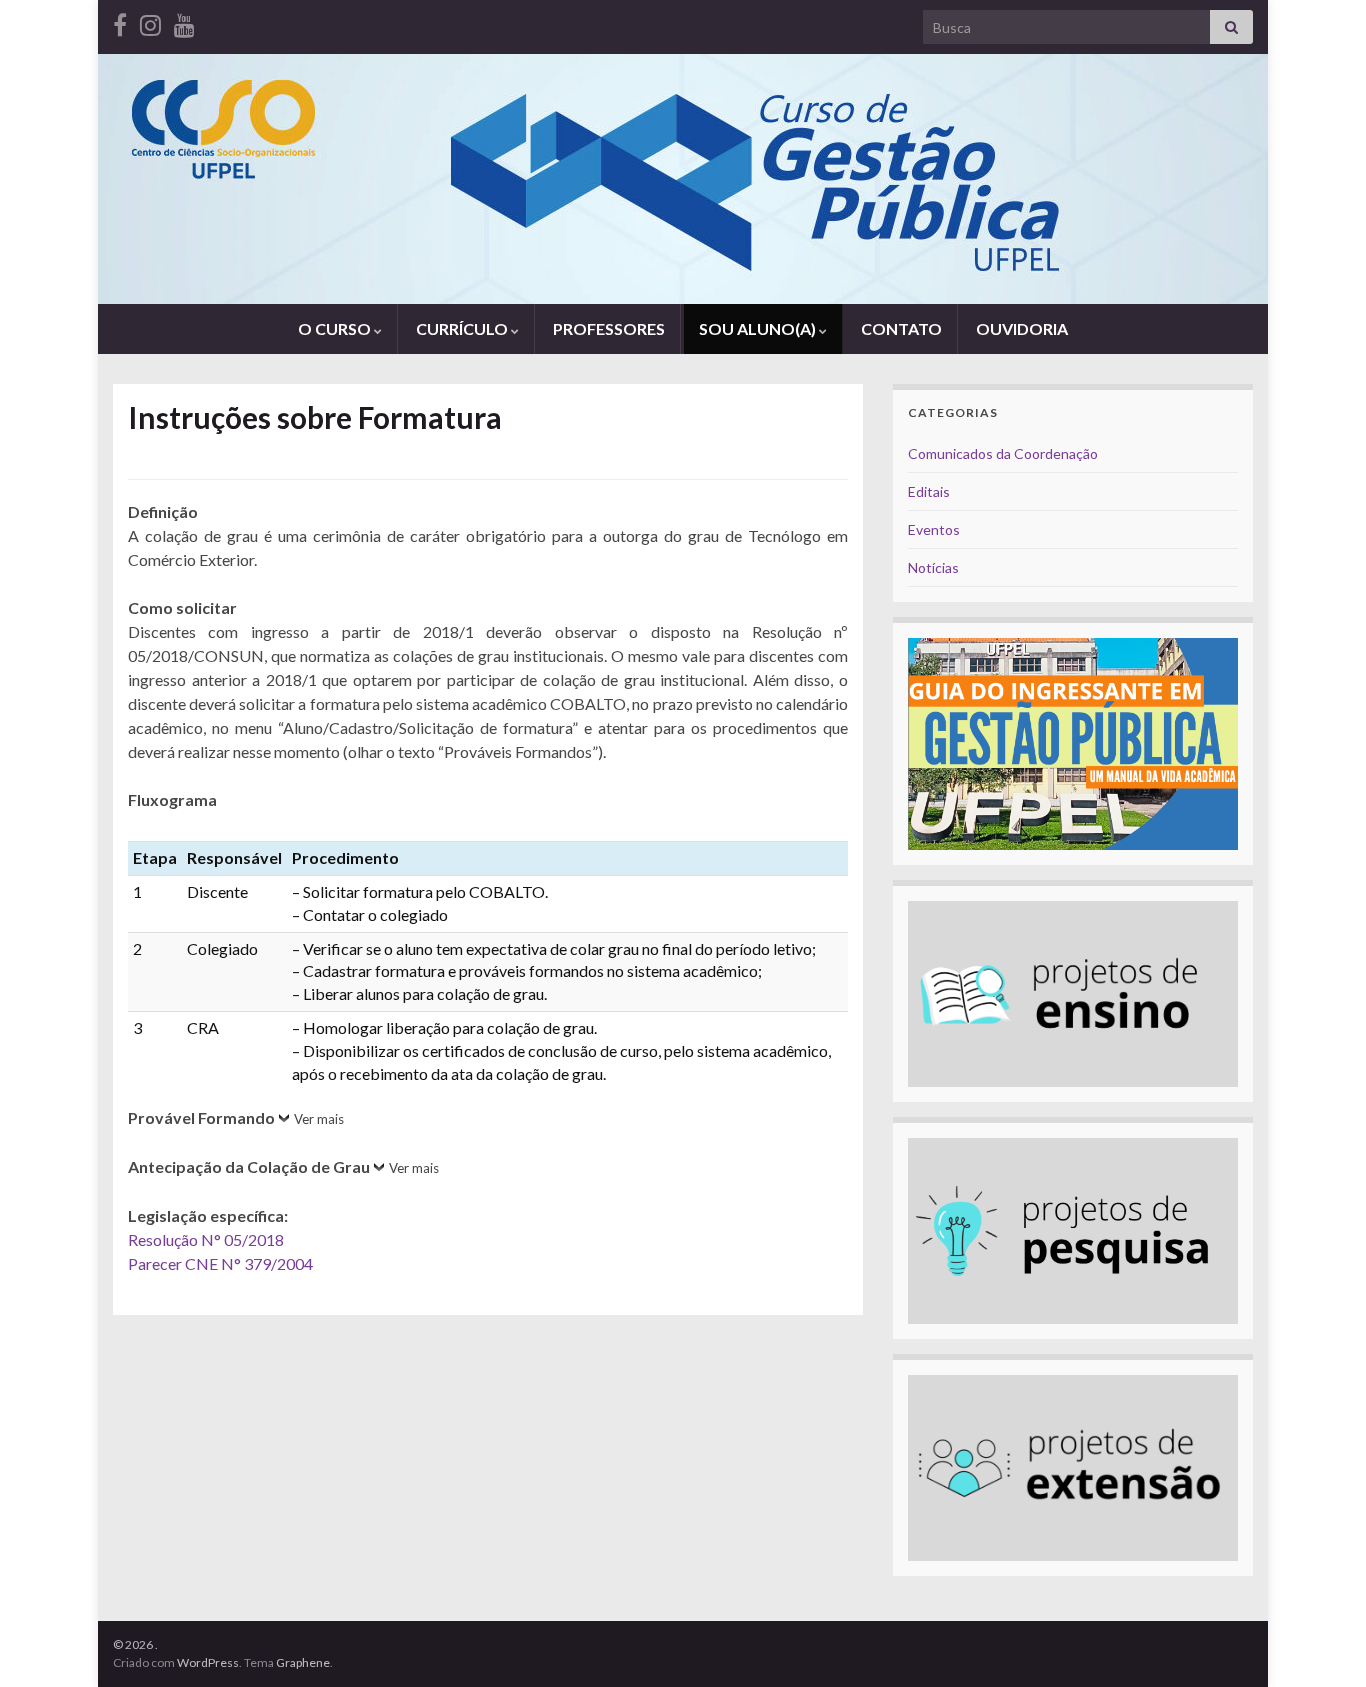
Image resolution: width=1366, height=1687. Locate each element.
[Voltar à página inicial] (683, 179)
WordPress (208, 1662)
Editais (929, 491)
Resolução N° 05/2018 (206, 1239)
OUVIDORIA (1022, 328)
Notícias (933, 567)
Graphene (303, 1662)
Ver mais (319, 1119)
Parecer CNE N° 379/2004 (220, 1263)
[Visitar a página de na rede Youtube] (184, 21)
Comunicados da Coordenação (1003, 453)
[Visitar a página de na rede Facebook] (120, 21)
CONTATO (901, 328)
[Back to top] (1321, 1642)
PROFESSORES (609, 328)
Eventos (934, 529)
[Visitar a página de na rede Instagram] (150, 21)
